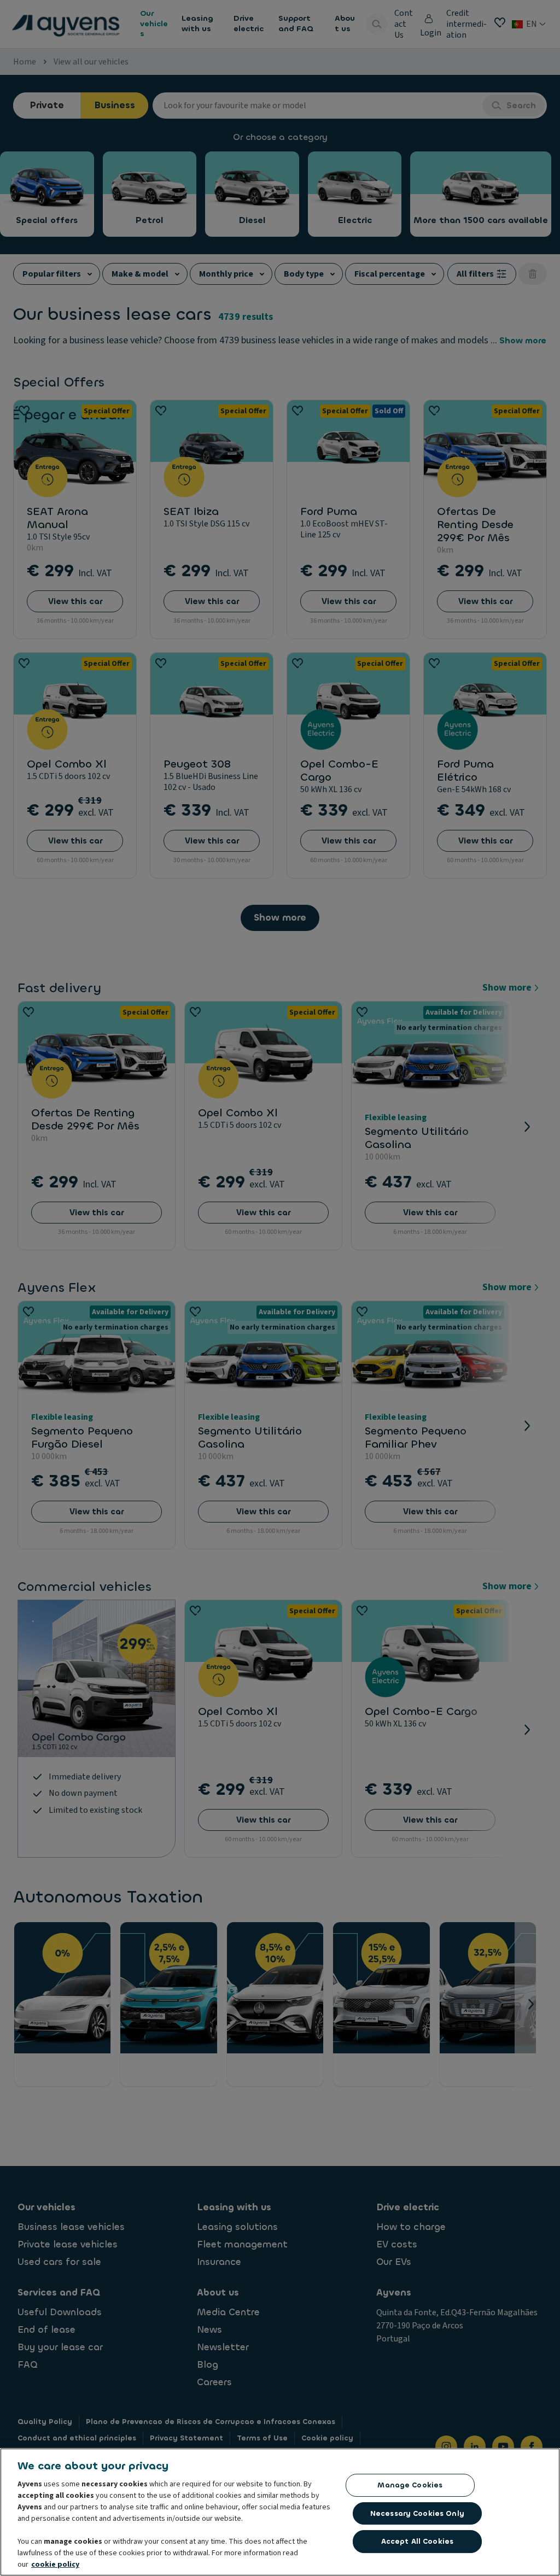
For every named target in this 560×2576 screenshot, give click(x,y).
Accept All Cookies (417, 2541)
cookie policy (55, 2565)
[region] (280, 2512)
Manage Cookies (410, 2485)
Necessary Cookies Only (417, 2513)
